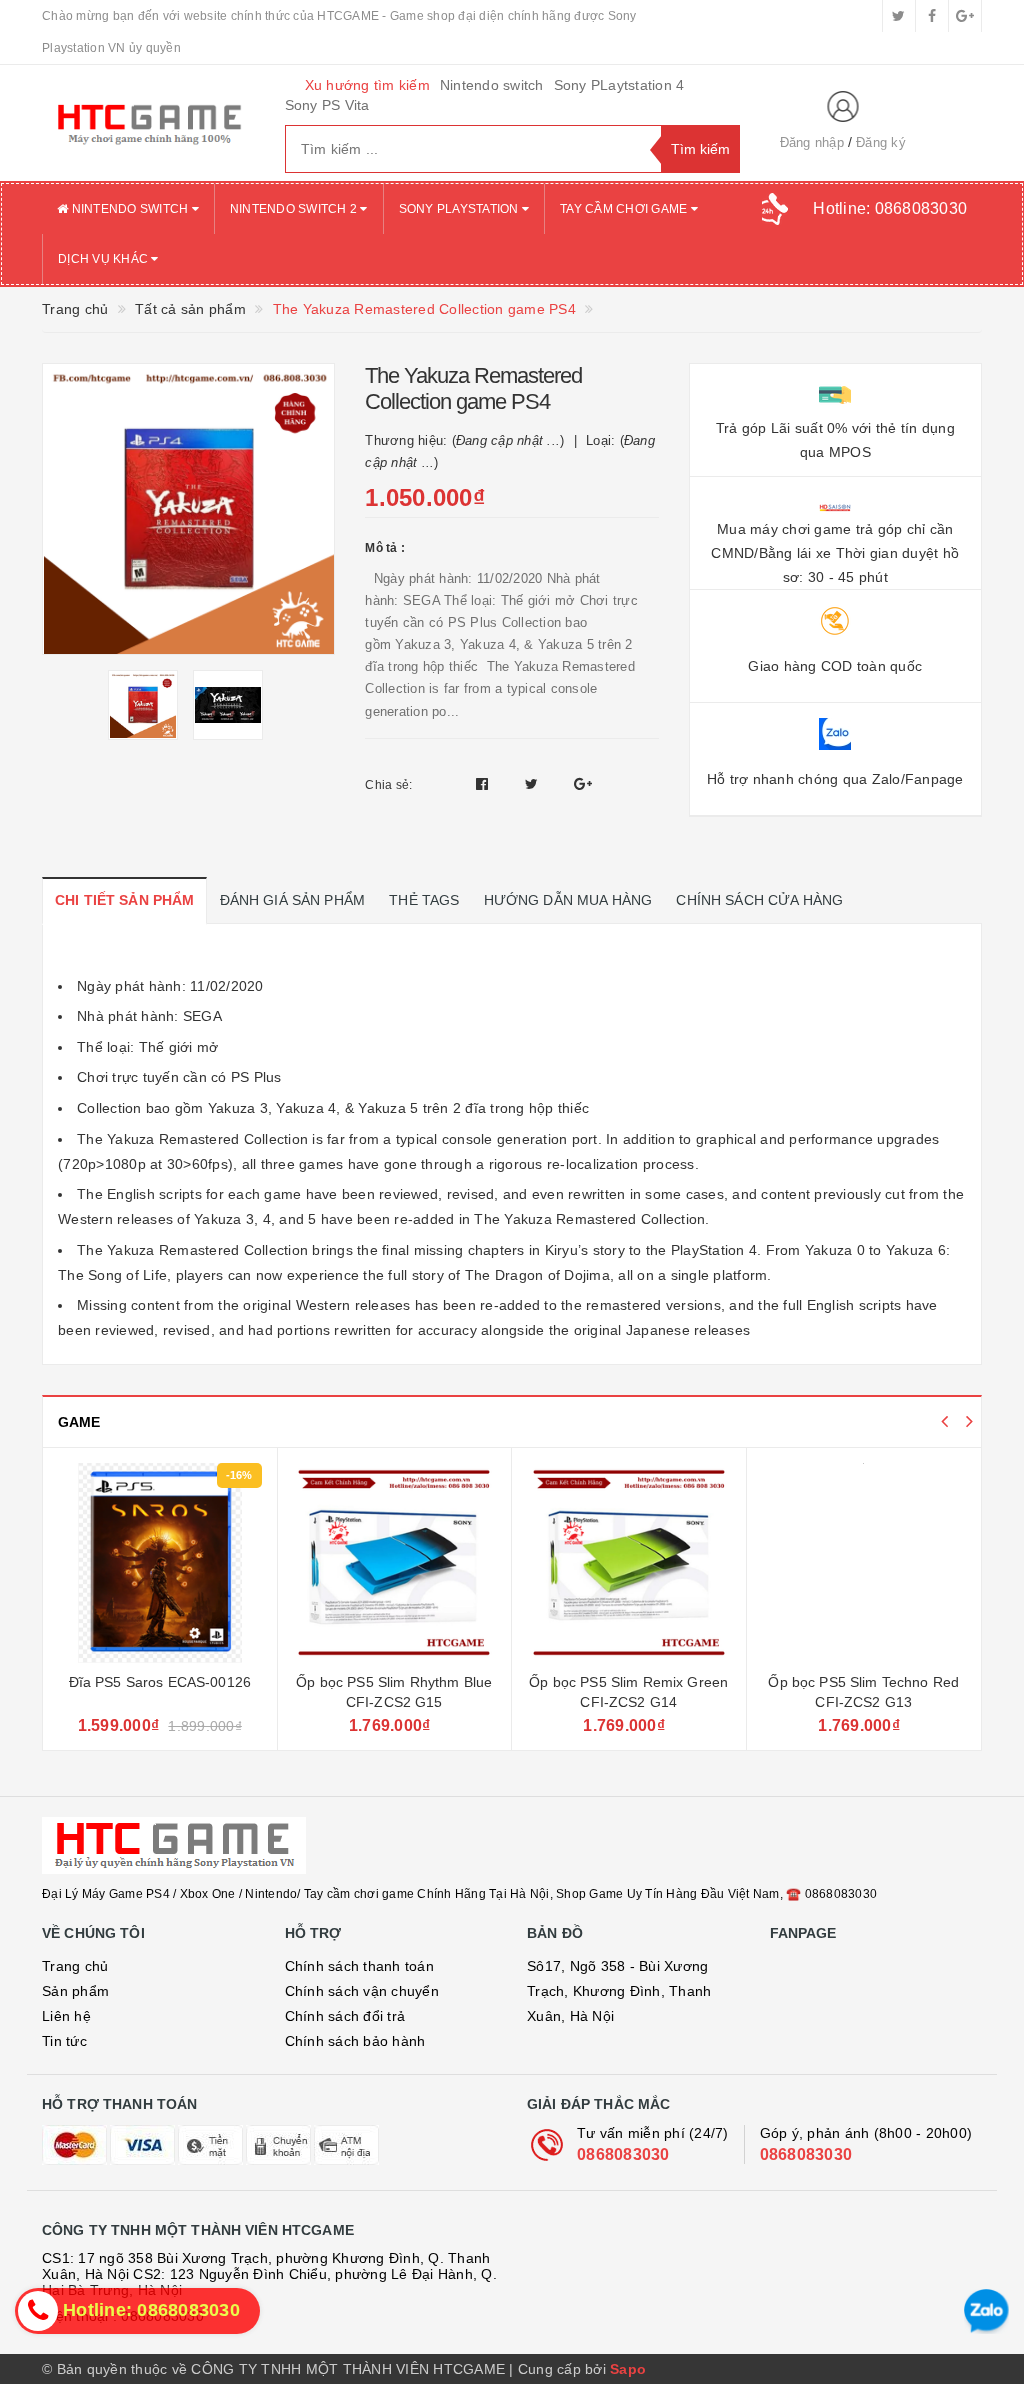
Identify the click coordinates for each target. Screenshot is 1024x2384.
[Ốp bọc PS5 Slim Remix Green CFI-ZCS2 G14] (629, 1563)
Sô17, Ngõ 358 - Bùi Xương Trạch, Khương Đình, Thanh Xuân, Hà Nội (619, 1991)
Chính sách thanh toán (359, 1966)
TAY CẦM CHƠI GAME (625, 209)
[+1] (583, 784)
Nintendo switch (492, 85)
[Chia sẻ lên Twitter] (534, 784)
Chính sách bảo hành (355, 2041)
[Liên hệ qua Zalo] (986, 2311)
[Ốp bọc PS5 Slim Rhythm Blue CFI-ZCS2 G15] (395, 1563)
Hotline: (890, 208)
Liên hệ (66, 2016)
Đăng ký (881, 142)
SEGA (202, 1016)
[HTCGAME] (148, 123)
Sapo (628, 2369)
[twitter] (899, 16)
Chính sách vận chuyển (362, 1991)
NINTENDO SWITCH (129, 209)
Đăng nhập (812, 142)
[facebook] (932, 16)
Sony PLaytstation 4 (619, 85)
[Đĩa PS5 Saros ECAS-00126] (160, 1563)
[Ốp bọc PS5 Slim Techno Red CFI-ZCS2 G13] (864, 1563)
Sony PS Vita (327, 105)
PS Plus (256, 1077)
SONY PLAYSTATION (460, 209)
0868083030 (623, 2154)
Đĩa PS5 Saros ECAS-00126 (160, 1682)
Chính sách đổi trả (345, 2016)
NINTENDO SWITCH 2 (295, 209)
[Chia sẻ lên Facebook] (484, 784)
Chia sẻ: (388, 785)
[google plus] (965, 16)
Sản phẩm (75, 1991)
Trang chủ (75, 1966)
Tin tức (64, 2041)
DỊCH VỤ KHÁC (104, 259)
